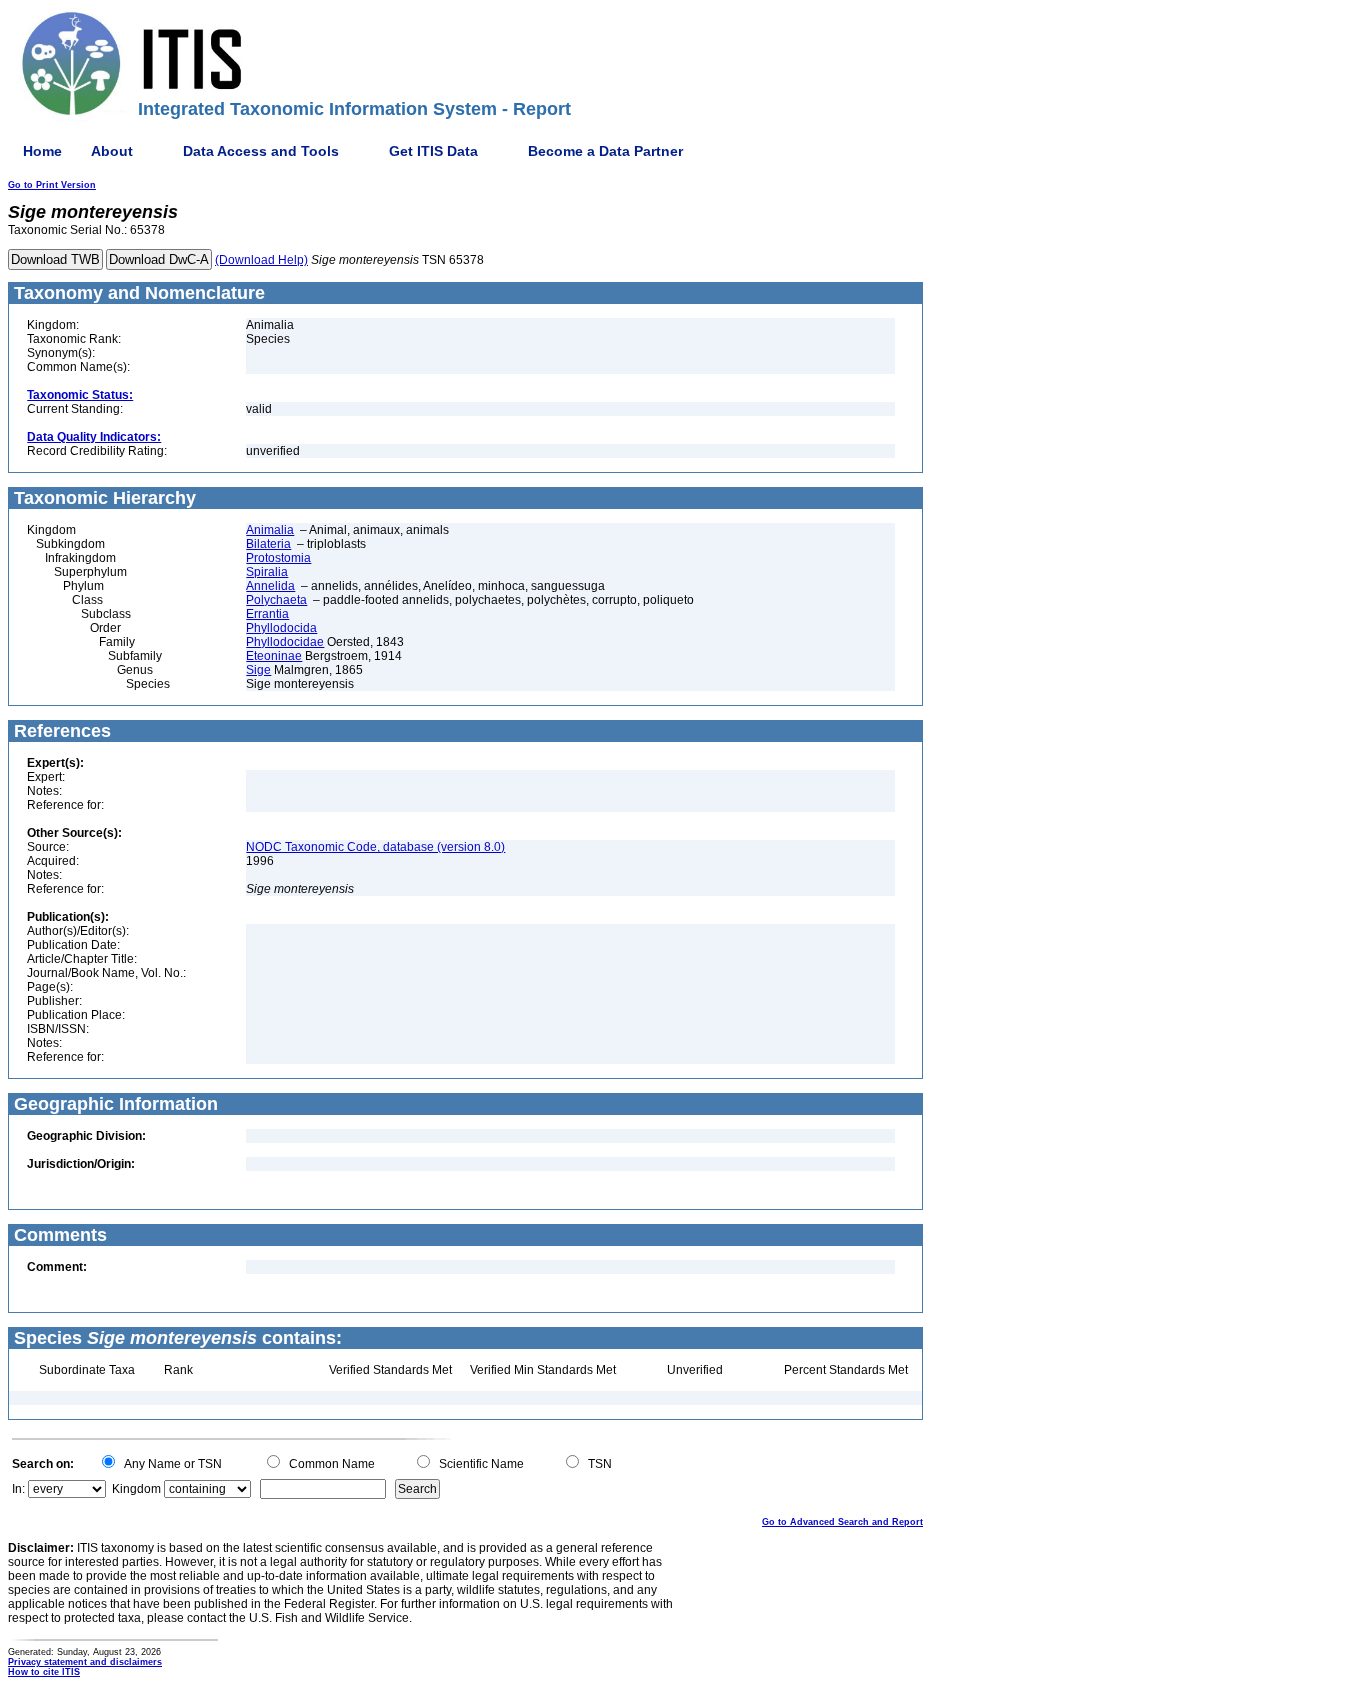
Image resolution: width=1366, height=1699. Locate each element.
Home (42, 151)
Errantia (267, 614)
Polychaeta (276, 600)
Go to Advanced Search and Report (842, 1522)
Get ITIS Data (433, 151)
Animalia (270, 530)
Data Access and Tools (261, 151)
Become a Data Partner (605, 151)
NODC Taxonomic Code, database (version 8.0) (375, 847)
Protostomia (278, 558)
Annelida (270, 586)
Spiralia (267, 572)
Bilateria (268, 544)
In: (18, 1489)
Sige (258, 670)
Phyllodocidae (285, 642)
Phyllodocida (281, 628)
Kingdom (136, 1489)
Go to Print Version (52, 185)
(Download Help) (261, 260)
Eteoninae (274, 656)
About (112, 151)
